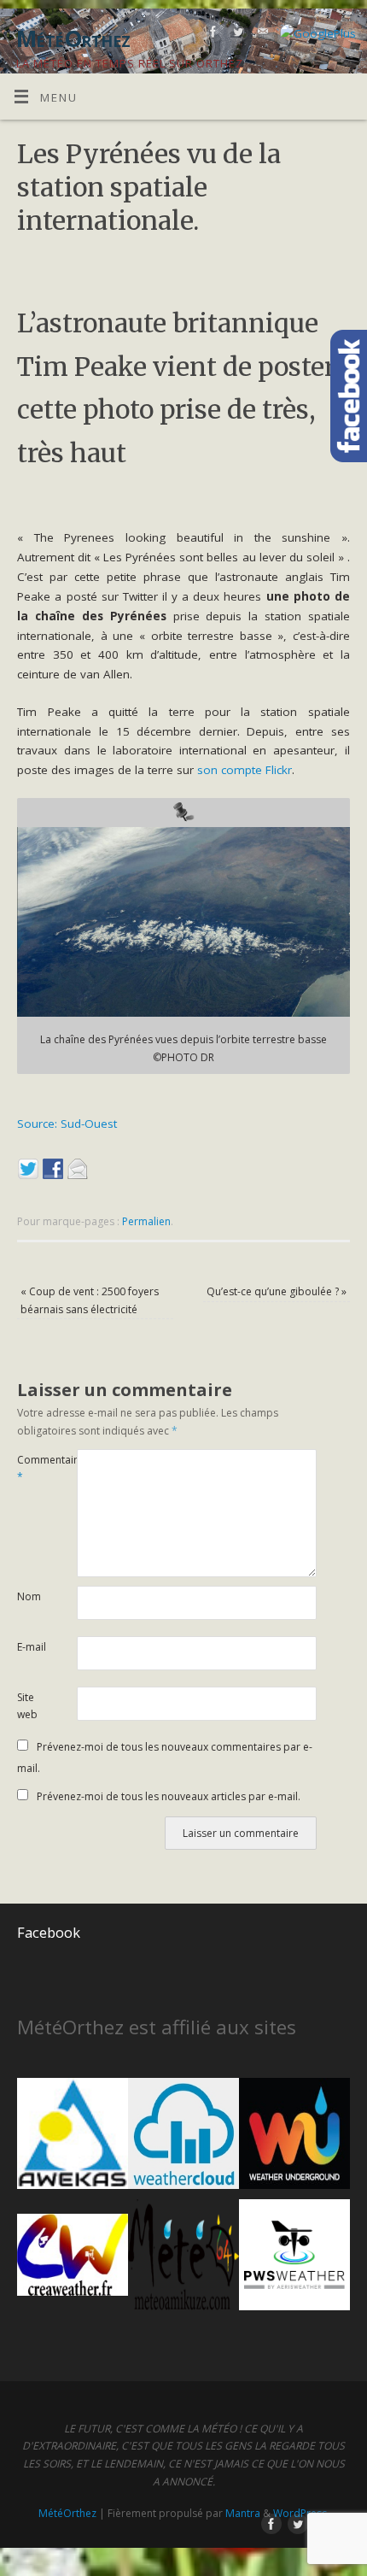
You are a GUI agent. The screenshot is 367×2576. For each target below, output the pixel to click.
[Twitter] (236, 35)
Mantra (243, 2513)
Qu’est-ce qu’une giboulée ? (277, 1291)
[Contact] (261, 35)
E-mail (32, 1647)
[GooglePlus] (316, 34)
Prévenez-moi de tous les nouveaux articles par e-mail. (169, 1796)
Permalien (146, 1221)
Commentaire (32, 1469)
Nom (29, 1596)
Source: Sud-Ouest (67, 1124)
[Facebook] (211, 35)
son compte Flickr (245, 770)
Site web (27, 1706)
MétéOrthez (67, 2513)
